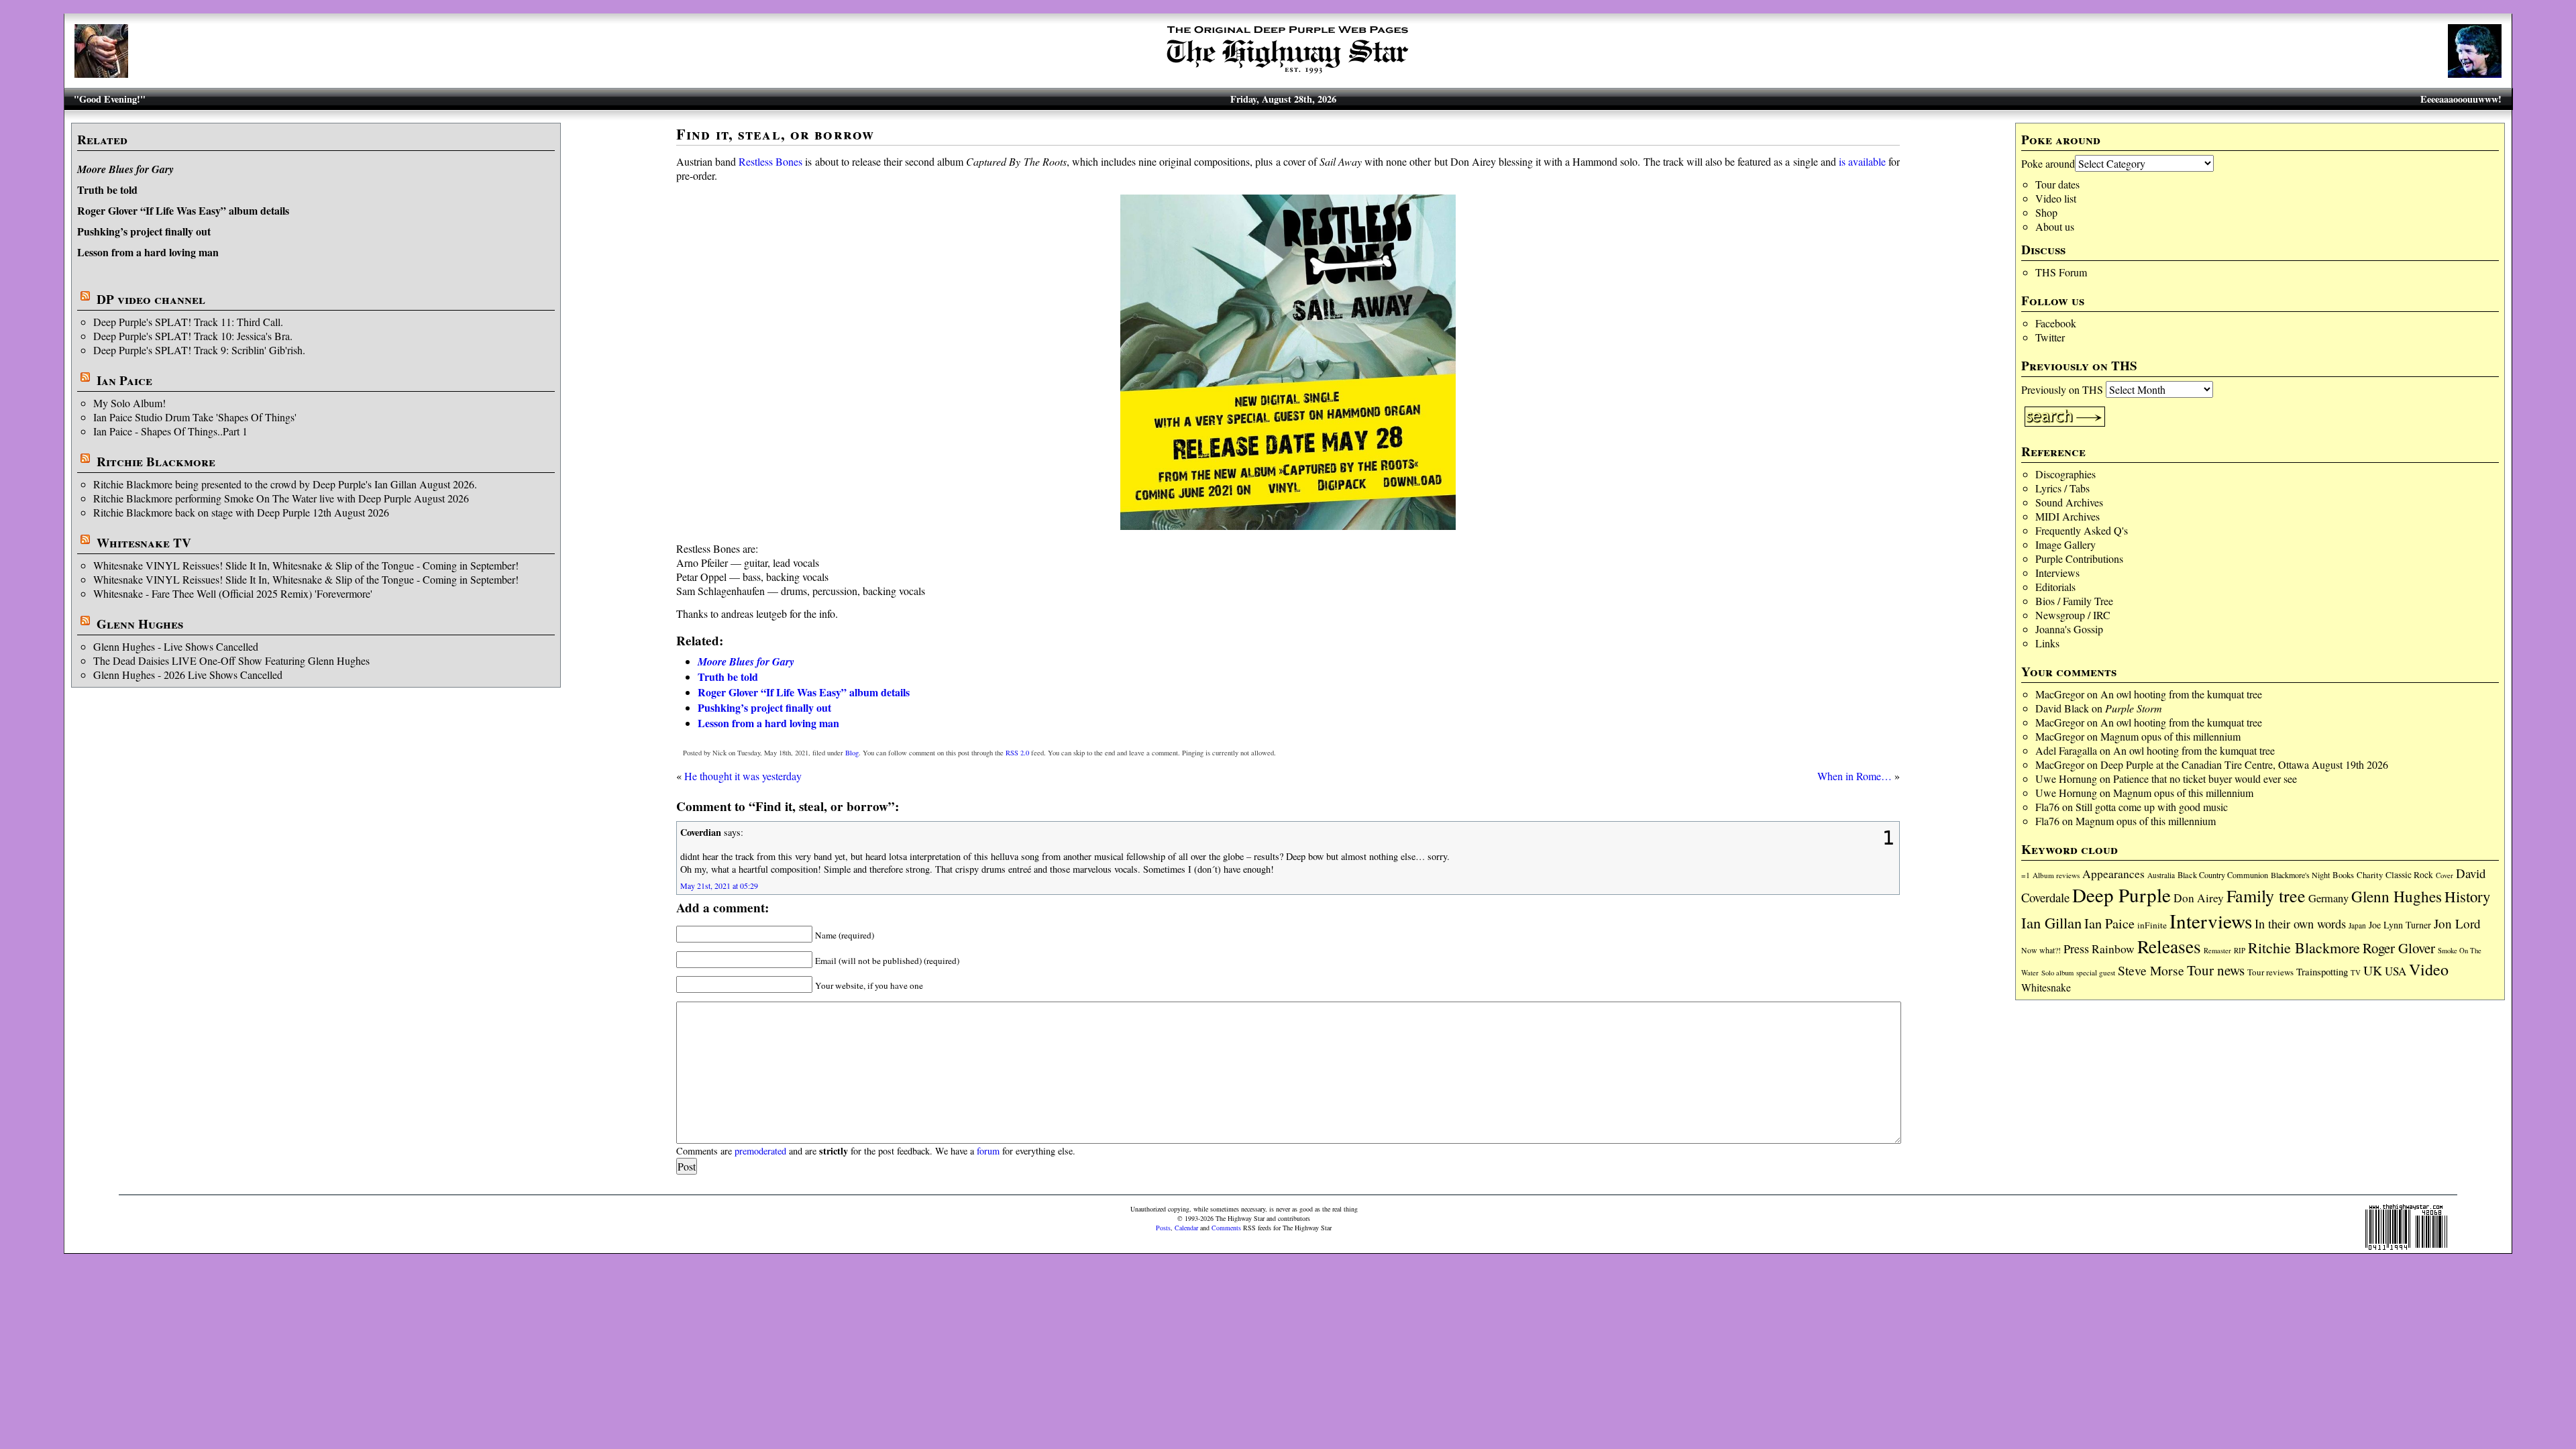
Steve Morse (2151, 970)
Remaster (2217, 951)
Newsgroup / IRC (2073, 615)
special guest (2096, 972)
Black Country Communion (2223, 875)
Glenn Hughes (140, 624)
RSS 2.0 (1017, 753)
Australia (2161, 875)
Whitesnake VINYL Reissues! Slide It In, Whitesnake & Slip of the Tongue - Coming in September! (306, 565)
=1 (2026, 875)
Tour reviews (2270, 972)
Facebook (2056, 323)
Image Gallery (2065, 544)
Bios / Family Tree (2074, 601)
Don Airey (2199, 898)
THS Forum (2061, 272)
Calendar (1186, 1228)
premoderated (760, 1151)
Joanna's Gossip (2069, 629)
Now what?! (2041, 950)
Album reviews (2056, 875)
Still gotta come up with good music (2152, 807)
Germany (2328, 898)
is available (1862, 161)
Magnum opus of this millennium (2170, 736)
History (2467, 896)
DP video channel (151, 299)
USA (2396, 971)
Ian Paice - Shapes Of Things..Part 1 (170, 431)
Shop (2046, 212)
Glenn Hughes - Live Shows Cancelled (176, 646)
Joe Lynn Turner (2400, 925)
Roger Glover (2399, 948)
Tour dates (2057, 184)
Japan (2357, 925)
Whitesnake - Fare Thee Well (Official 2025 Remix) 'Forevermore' (233, 593)
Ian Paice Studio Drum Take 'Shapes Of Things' (195, 417)
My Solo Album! (129, 403)
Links (2047, 643)
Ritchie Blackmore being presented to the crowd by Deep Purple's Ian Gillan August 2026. (285, 484)
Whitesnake (2046, 987)
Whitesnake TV (144, 543)
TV (2356, 972)
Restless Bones (770, 161)
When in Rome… (1855, 776)
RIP (2240, 950)
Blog (852, 753)
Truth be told (107, 190)
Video (2429, 969)
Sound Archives (2069, 502)
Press (2076, 949)
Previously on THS (2062, 389)
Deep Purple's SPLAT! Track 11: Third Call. (188, 322)
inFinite (2152, 925)
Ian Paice (124, 380)
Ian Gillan (2051, 922)
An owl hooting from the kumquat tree (2181, 694)
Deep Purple (2122, 895)
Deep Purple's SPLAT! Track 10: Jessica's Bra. (193, 336)
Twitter (2050, 337)
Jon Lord (2457, 923)
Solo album (2057, 973)
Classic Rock (2409, 875)
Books (2343, 875)
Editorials (2055, 587)
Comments (1226, 1228)
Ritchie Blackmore (156, 462)
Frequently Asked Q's (2082, 530)
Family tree (2266, 896)
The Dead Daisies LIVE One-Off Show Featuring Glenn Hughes (231, 660)
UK (2373, 970)
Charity (2370, 875)
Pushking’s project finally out (144, 231)
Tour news (2216, 970)
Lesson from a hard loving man (148, 252)
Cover (2445, 875)
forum (988, 1151)
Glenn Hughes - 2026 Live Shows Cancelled (188, 675)
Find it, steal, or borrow (775, 134)
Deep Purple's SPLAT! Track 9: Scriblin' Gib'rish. (199, 350)
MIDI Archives (2068, 516)
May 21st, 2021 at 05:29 (719, 885)
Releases (2169, 946)
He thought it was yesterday (743, 776)
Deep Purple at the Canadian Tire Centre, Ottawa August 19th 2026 (2244, 764)
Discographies (2065, 474)
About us (2055, 226)
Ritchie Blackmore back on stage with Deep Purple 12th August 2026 (241, 512)
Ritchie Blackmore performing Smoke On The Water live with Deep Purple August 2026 (281, 498)
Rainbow (2113, 949)
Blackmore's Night (2300, 875)
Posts (1163, 1228)
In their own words (2300, 924)
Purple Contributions (2079, 558)
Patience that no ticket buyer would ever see (2205, 779)
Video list (2056, 198)
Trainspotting (2322, 971)
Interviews (2057, 573)
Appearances (2113, 874)
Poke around (2048, 163)
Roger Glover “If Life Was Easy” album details (183, 210)
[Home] (1288, 73)
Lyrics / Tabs (2062, 488)
